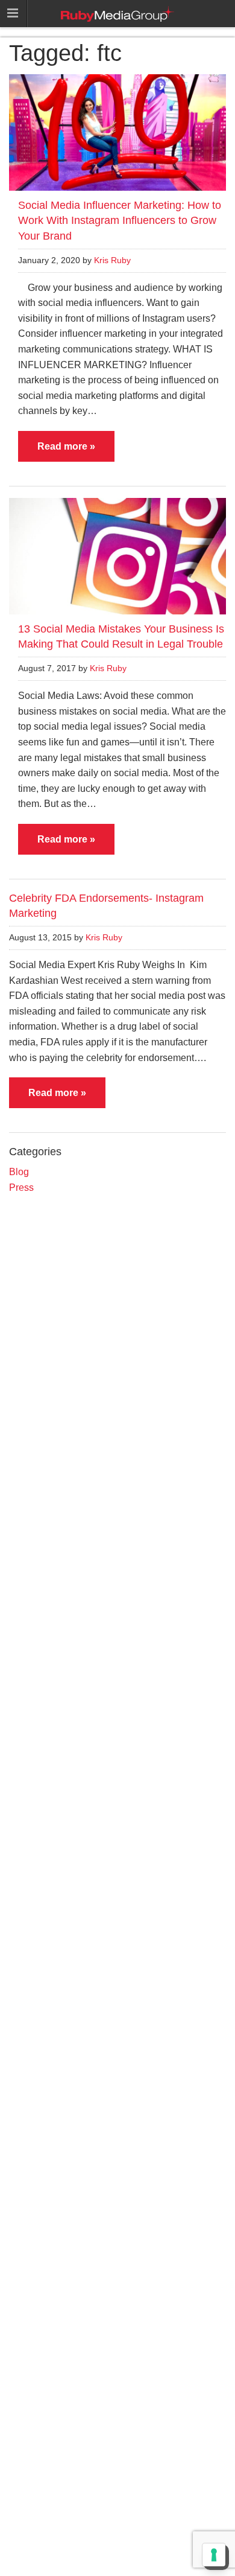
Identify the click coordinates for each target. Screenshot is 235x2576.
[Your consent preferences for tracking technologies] (214, 2555)
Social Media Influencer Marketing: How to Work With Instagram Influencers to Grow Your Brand (120, 220)
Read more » (66, 446)
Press (21, 1188)
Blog (19, 1172)
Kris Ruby (112, 260)
